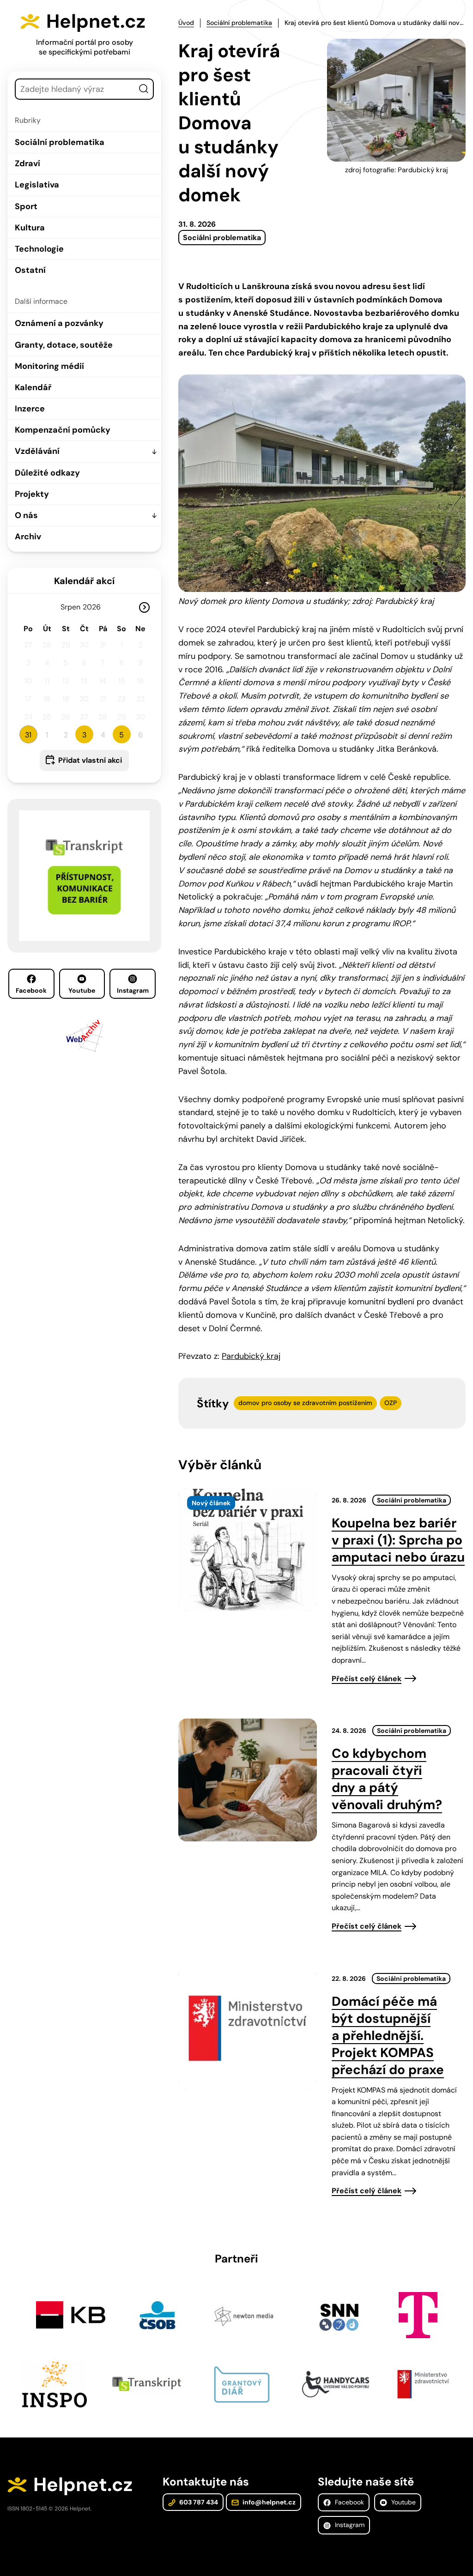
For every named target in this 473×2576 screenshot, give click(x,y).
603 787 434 (198, 2502)
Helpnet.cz (96, 21)
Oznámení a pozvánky (59, 323)
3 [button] (84, 735)
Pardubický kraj (251, 1356)
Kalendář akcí (84, 581)
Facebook (31, 990)
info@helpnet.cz (268, 2502)
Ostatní (30, 270)
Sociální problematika (60, 142)
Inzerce (30, 409)
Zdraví (27, 163)
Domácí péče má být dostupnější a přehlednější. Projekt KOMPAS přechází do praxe (388, 2036)
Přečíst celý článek (367, 1679)
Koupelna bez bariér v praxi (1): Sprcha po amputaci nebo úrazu (398, 1540)
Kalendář (33, 387)
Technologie (39, 249)
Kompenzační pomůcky (63, 430)
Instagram (133, 990)
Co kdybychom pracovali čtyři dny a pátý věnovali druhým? (387, 1779)
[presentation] (248, 1550)
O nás (26, 515)
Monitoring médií (49, 366)
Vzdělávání (37, 451)
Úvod (186, 23)
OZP (391, 1403)
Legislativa (37, 185)
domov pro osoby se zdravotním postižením (305, 1403)
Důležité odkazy (47, 473)
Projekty (32, 494)
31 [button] (28, 735)
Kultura (30, 228)
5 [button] (121, 735)
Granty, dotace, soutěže (64, 345)
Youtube (82, 990)
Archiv (28, 537)
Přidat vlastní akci (90, 760)
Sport (26, 206)
